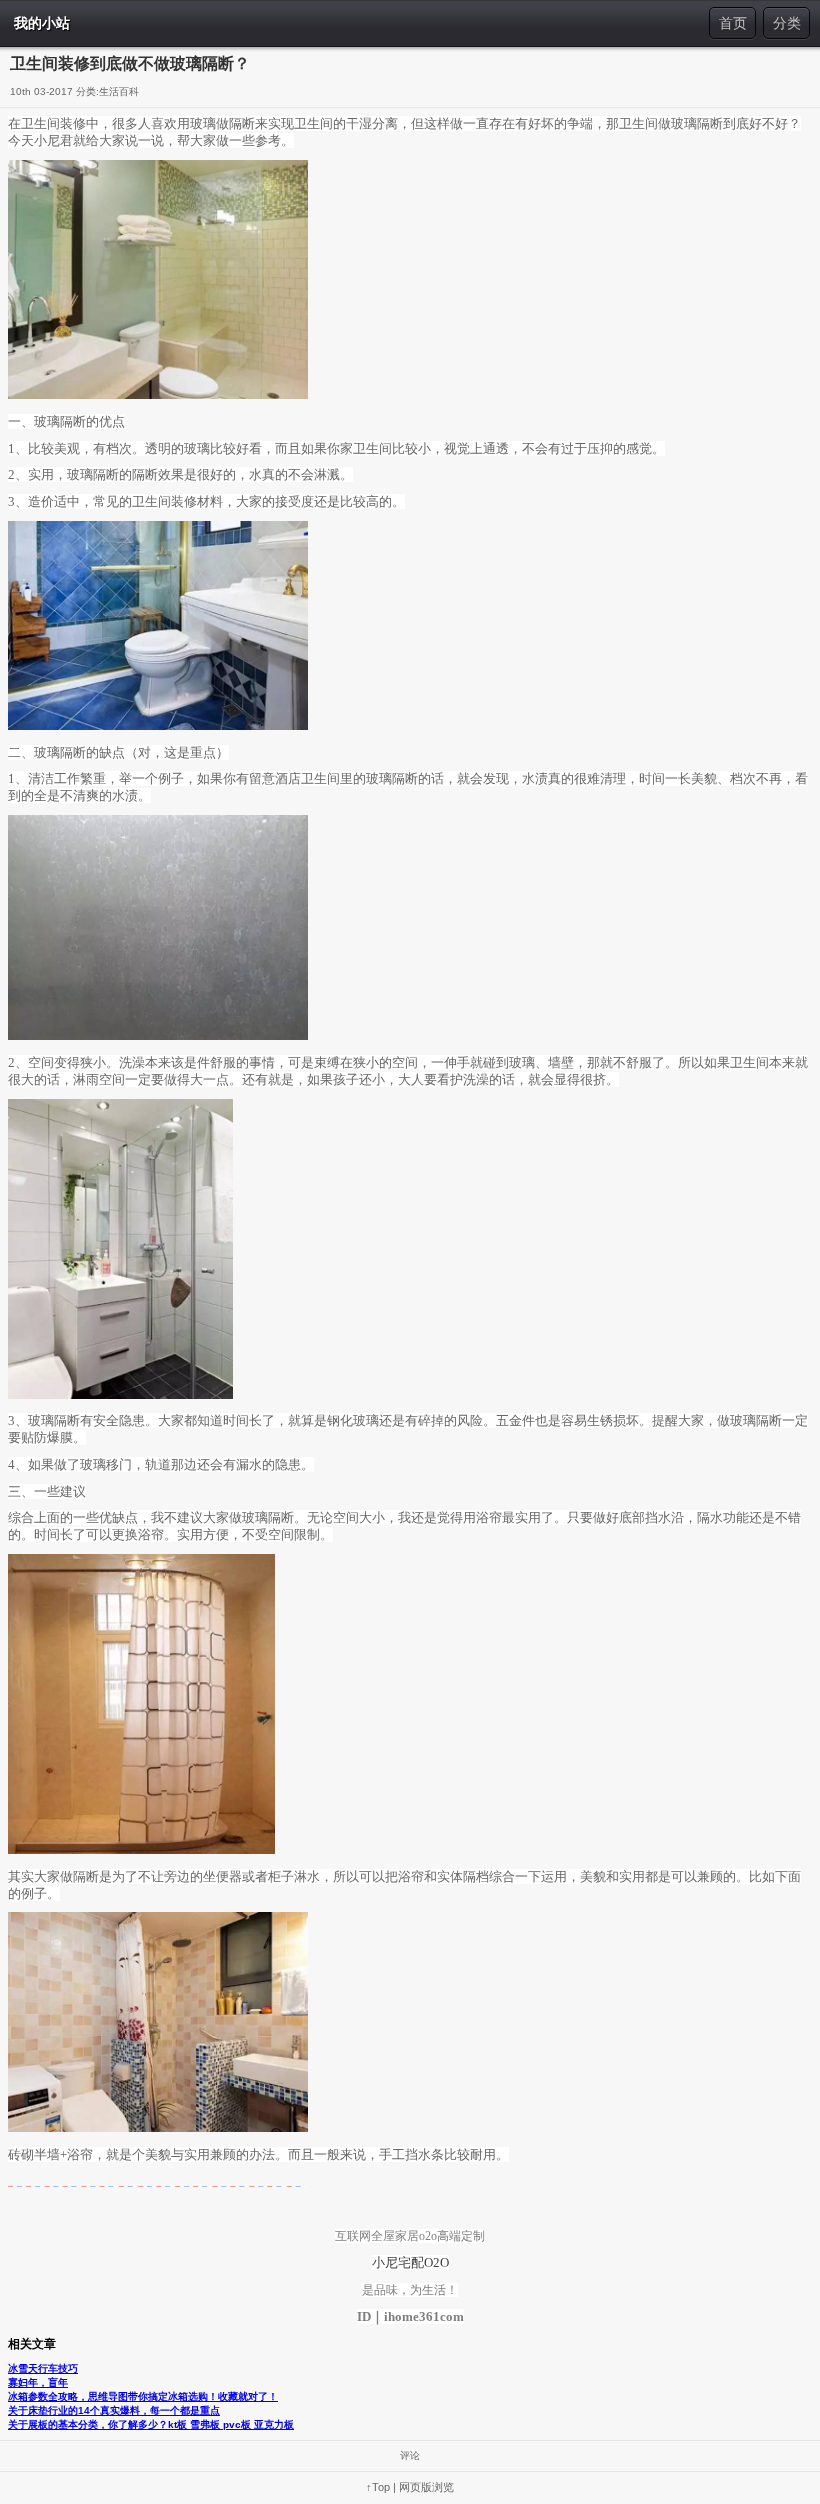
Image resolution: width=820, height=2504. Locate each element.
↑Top (378, 2487)
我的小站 (42, 23)
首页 (733, 23)
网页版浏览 (426, 2487)
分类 (787, 23)
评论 (410, 2455)
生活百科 (119, 91)
